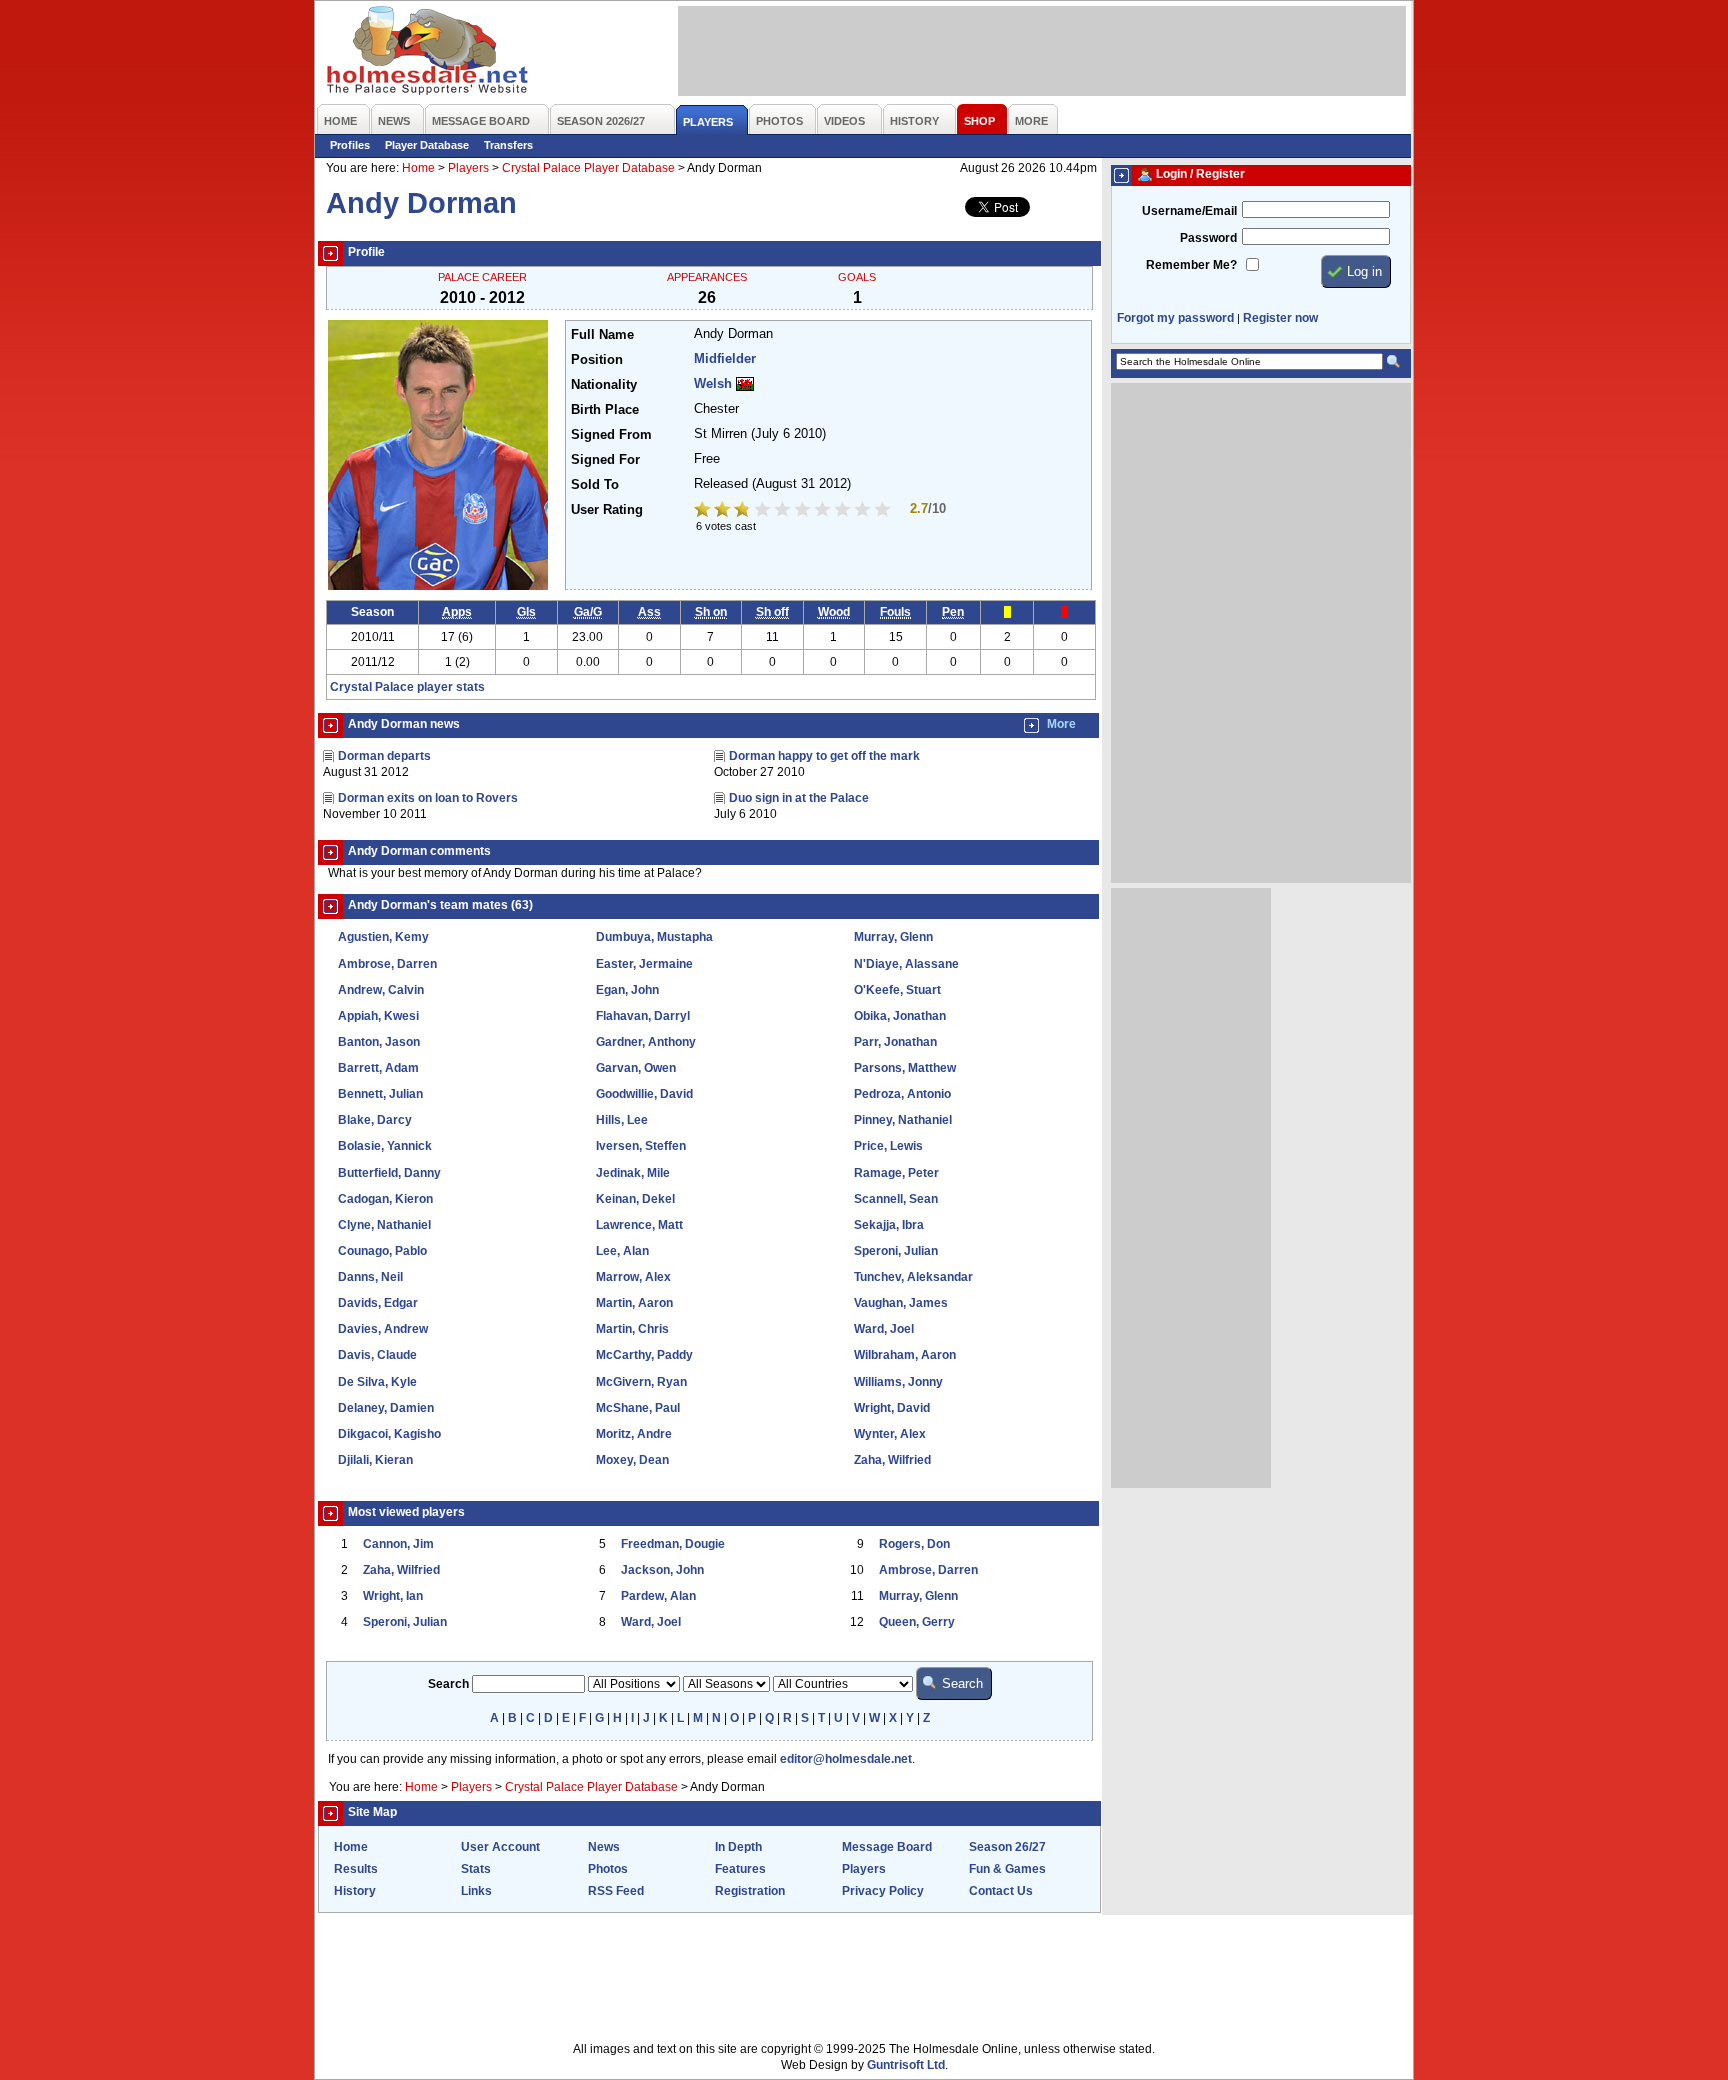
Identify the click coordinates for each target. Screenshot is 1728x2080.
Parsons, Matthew (905, 1068)
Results (356, 1869)
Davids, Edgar (378, 1303)
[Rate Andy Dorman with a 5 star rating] (784, 511)
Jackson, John (662, 1570)
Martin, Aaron (634, 1303)
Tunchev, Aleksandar (913, 1277)
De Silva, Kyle (377, 1382)
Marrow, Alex (633, 1277)
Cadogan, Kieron (385, 1199)
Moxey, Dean (632, 1460)
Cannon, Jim (398, 1544)
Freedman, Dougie (673, 1544)
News (604, 1847)
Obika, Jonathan (900, 1016)
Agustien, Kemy (383, 937)
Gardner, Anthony (646, 1042)
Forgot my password (1175, 318)
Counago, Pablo (382, 1251)
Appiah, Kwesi (378, 1016)
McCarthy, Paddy (644, 1355)
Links (476, 1891)
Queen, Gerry (917, 1622)
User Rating (607, 510)
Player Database (427, 145)
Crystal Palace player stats (407, 687)
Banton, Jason (379, 1042)
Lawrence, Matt (639, 1225)
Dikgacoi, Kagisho (389, 1434)
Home (418, 168)
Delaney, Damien (386, 1408)
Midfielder (725, 359)
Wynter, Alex (890, 1434)
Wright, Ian (393, 1596)
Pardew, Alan (658, 1596)
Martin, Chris (632, 1329)
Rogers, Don (914, 1544)
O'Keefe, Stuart (897, 990)
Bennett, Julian (380, 1094)
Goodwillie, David (644, 1094)
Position (597, 360)
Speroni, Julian (896, 1251)
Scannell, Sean (896, 1199)
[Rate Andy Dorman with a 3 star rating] (744, 511)
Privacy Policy (883, 1891)
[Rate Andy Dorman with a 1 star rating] (704, 511)
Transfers (508, 145)
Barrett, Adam (378, 1068)
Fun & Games (1007, 1869)
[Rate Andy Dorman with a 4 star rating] (764, 511)
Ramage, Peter (896, 1173)
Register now (1280, 318)
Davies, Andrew (383, 1329)
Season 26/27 (1007, 1847)
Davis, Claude (377, 1355)
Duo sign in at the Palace (799, 798)
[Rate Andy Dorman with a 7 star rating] (824, 511)
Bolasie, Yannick (385, 1146)
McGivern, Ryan (641, 1382)
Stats (476, 1869)
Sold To (595, 485)
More (1061, 724)
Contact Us (1001, 1891)
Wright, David (892, 1408)
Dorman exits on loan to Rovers (428, 798)
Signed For (605, 460)
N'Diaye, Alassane (906, 964)
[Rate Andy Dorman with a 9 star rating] (864, 511)
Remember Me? (1191, 265)
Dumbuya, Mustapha (654, 937)
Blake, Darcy (375, 1120)
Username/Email (1189, 211)
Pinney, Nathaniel (903, 1120)
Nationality (604, 385)
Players (468, 168)
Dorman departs (384, 756)
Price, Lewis (888, 1146)
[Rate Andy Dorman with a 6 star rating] (804, 511)
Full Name (602, 335)
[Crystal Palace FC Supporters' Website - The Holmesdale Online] (428, 52)
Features (740, 1869)
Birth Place (605, 410)
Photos (608, 1869)
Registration (750, 1891)
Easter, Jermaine (644, 964)
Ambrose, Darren (387, 964)
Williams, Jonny (898, 1382)
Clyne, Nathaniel (384, 1225)
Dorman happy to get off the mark (824, 756)
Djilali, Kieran (375, 1460)
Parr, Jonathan (895, 1042)
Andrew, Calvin (381, 990)
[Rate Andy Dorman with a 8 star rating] (844, 511)
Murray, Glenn (893, 937)
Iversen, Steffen (641, 1146)
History (355, 1891)
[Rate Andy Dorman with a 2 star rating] (724, 511)
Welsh (713, 384)
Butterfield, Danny (389, 1173)
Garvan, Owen (636, 1068)
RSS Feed (616, 1891)
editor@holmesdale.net (846, 1759)
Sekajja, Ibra (889, 1225)
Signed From (611, 435)
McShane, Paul (638, 1408)
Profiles (350, 145)
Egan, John (627, 990)
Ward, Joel (884, 1329)
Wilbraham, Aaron (905, 1355)
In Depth (738, 1847)
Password (1208, 238)
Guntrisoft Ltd (906, 2065)
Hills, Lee (622, 1120)
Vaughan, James (901, 1303)
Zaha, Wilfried (892, 1460)
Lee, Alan (622, 1251)
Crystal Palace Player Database (588, 168)
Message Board (887, 1847)
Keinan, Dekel (635, 1199)
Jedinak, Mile (633, 1173)
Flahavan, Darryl (643, 1016)
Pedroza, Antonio (902, 1094)
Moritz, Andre (634, 1434)
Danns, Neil (370, 1277)
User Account (500, 1847)
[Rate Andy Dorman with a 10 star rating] (884, 511)
